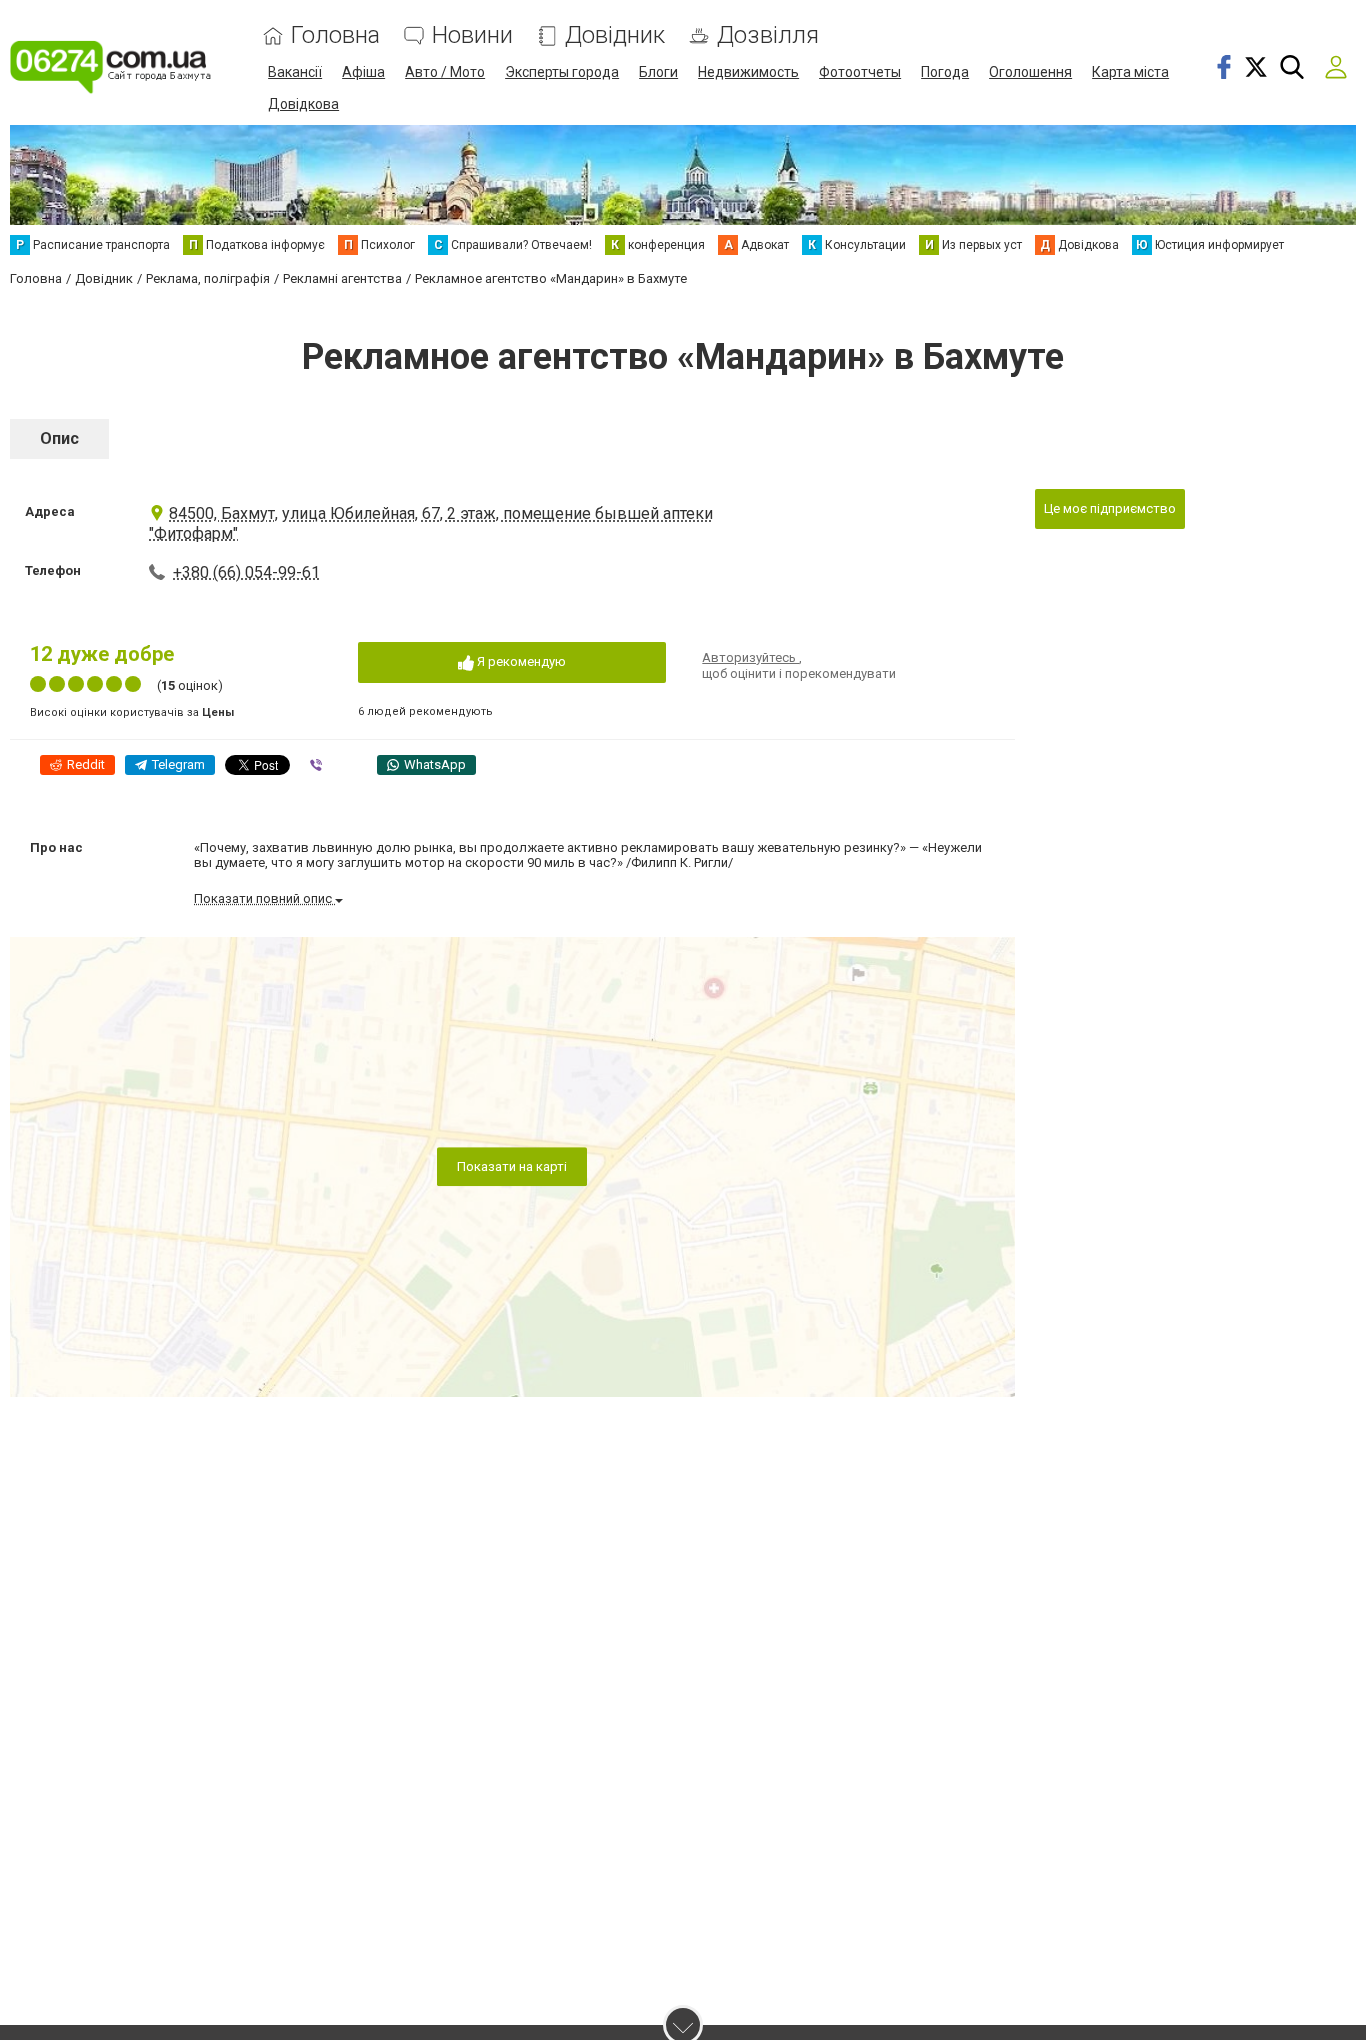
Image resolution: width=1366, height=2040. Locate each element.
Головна (335, 35)
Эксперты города (562, 72)
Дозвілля (768, 35)
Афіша (363, 72)
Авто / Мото (445, 72)
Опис (59, 438)
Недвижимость (748, 72)
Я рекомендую (520, 661)
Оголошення (1030, 72)
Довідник (615, 35)
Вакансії (295, 72)
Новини (472, 35)
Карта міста (1130, 72)
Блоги (658, 72)
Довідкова (303, 104)
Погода (945, 72)
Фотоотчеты (860, 72)
